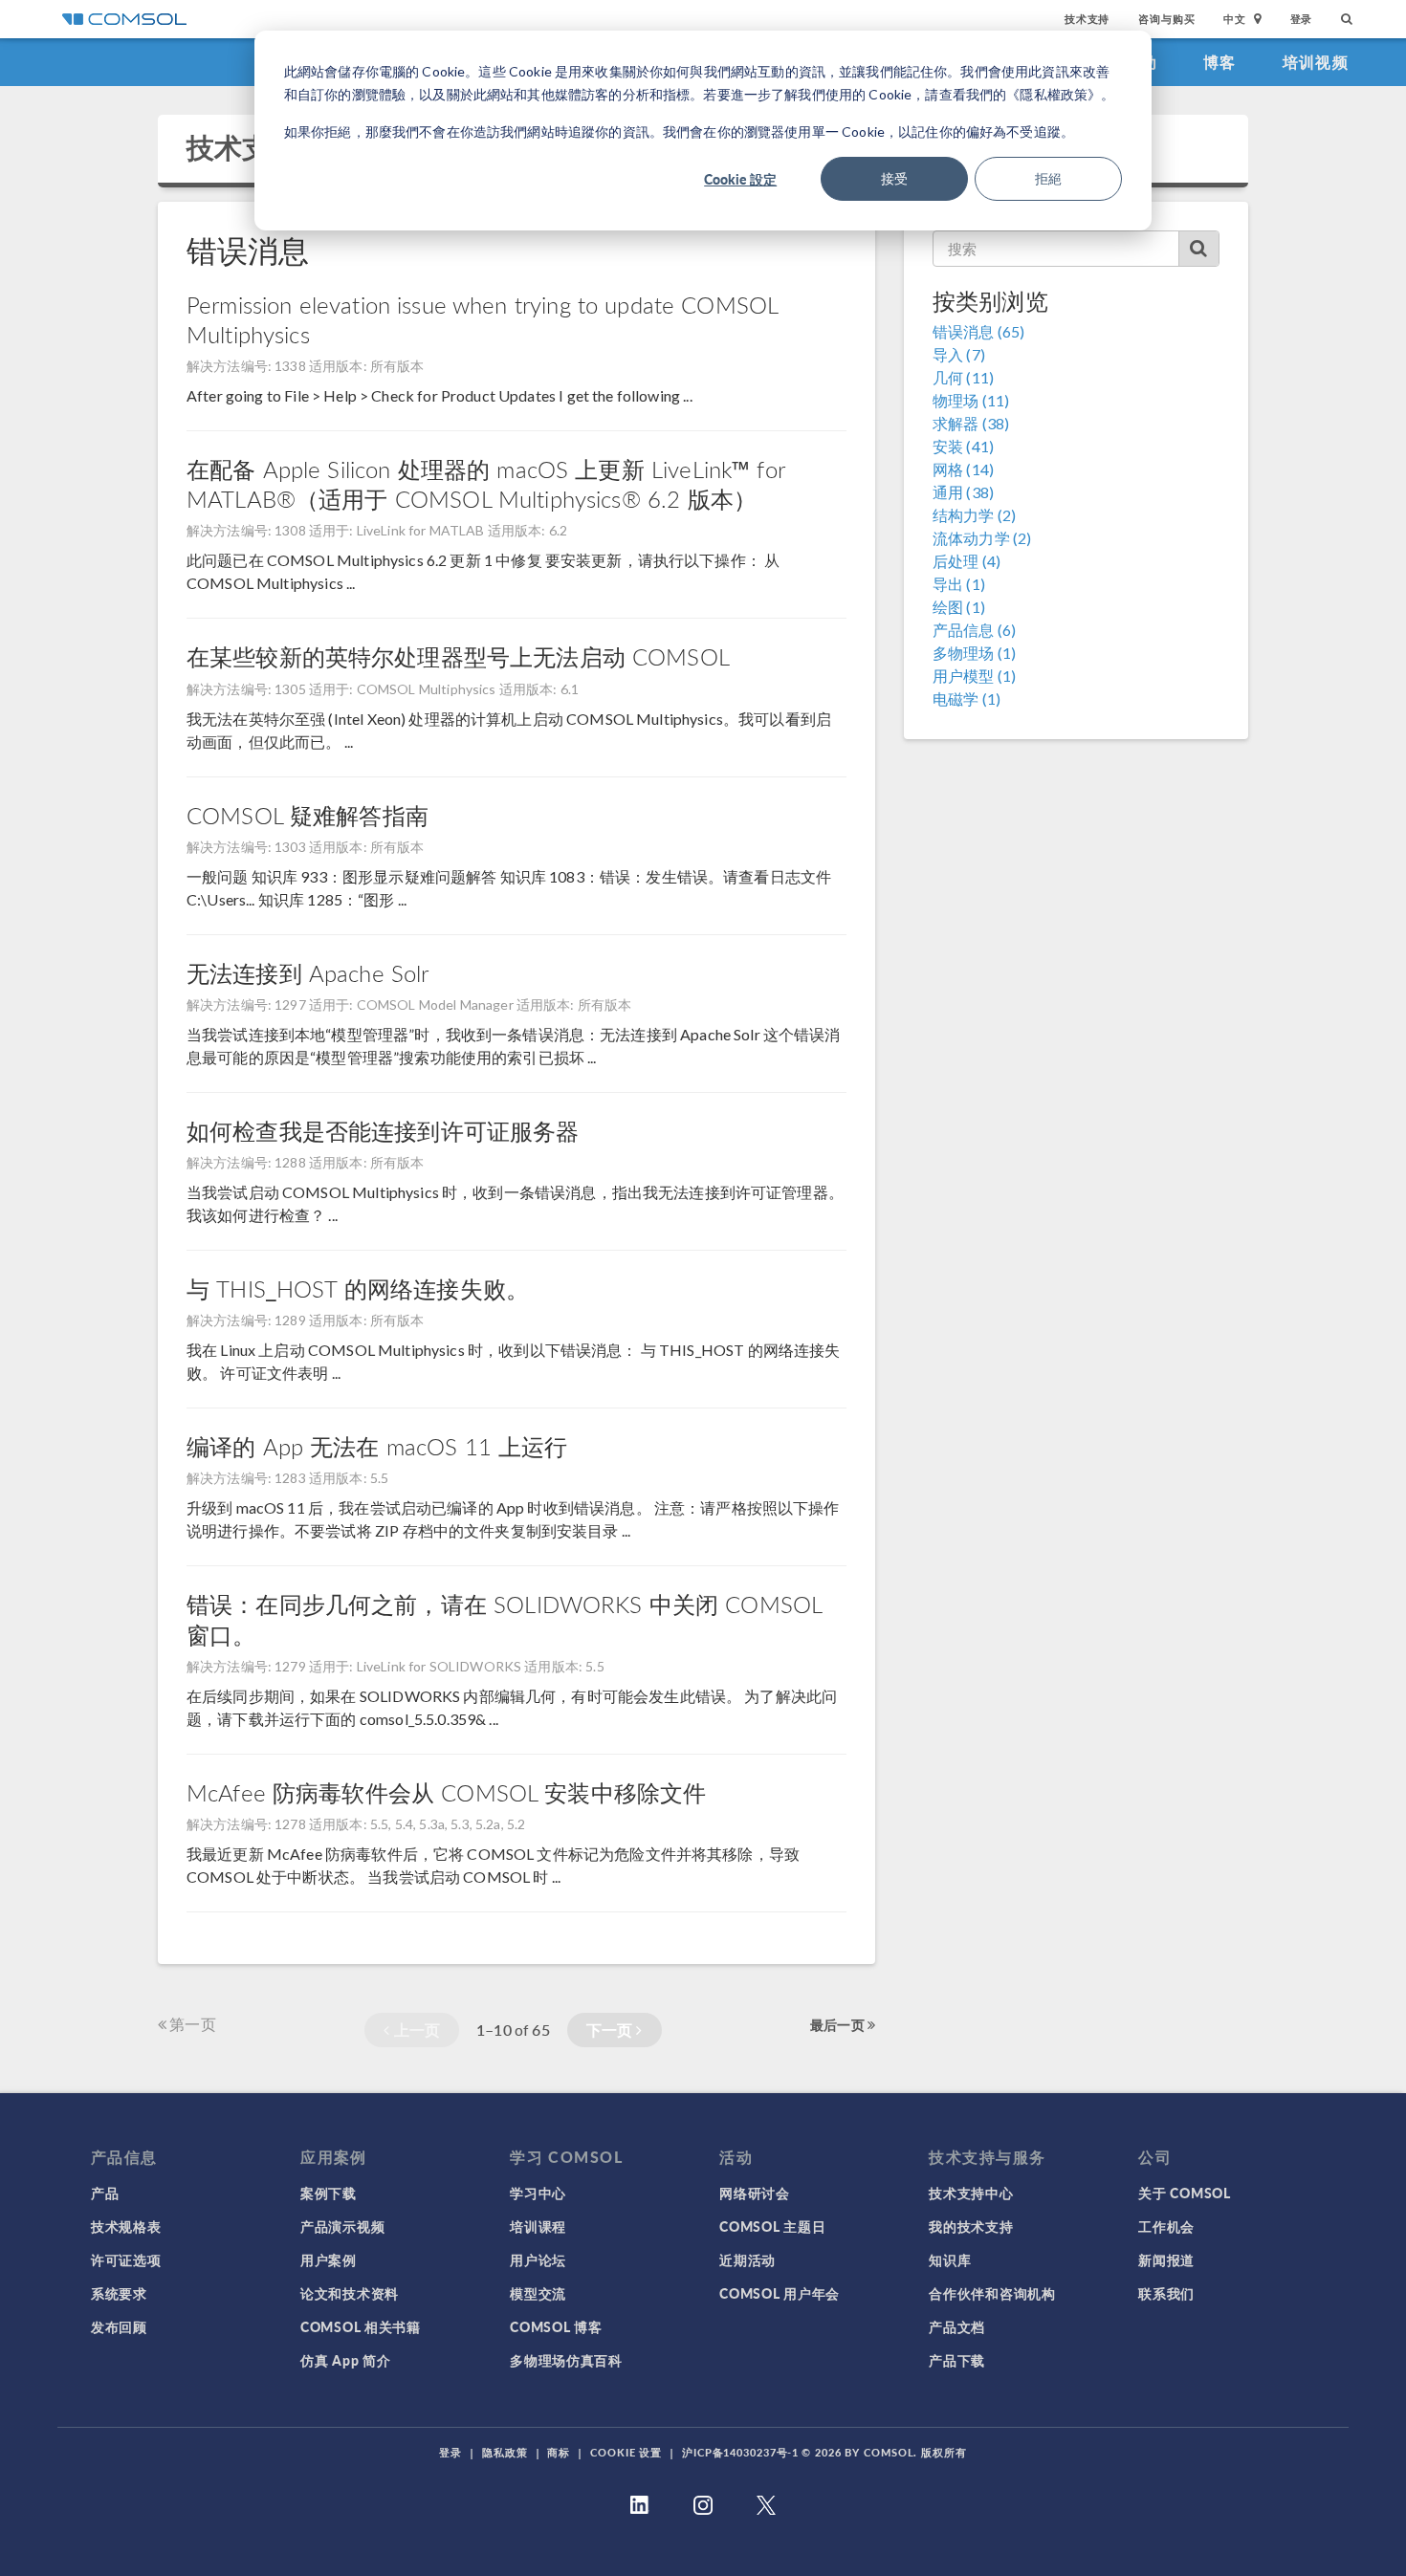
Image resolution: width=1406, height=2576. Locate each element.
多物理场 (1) (974, 653)
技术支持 (1087, 19)
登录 (1302, 19)
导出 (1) (959, 584)
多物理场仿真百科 (566, 2360)
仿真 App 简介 (345, 2360)
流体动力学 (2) (982, 538)
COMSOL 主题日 (772, 2226)
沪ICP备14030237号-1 (740, 2452)
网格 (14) (963, 469)
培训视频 (1316, 62)
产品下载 (957, 2360)
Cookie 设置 (626, 2452)
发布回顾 (119, 2326)
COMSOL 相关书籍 (361, 2326)
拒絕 (1048, 178)
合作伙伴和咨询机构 (992, 2293)
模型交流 (538, 2293)
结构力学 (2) (974, 515)
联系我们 (1166, 2293)
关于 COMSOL (1184, 2193)
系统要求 (119, 2293)
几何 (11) (963, 377)
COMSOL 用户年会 (780, 2293)
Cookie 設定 (740, 179)
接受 (894, 178)
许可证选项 (126, 2259)
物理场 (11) (971, 400)
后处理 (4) (967, 561)
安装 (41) (963, 446)
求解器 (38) (971, 423)
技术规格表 (126, 2226)
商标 (559, 2452)
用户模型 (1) (974, 676)
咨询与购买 (1166, 19)
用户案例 (329, 2259)
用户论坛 (538, 2259)
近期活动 (747, 2259)
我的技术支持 (971, 2226)
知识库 (950, 2259)
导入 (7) (959, 354)
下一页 (612, 2030)
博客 (1220, 62)
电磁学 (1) (967, 699)
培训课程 (538, 2226)
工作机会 (1166, 2226)
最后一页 (839, 2024)
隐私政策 (505, 2452)
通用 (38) (963, 492)
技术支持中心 (971, 2193)
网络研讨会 (755, 2193)
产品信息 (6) (974, 630)
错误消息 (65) (978, 331)
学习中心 (538, 2193)
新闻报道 (1166, 2259)
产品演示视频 (342, 2226)
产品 (105, 2193)
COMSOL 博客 (556, 2326)
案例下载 (329, 2193)
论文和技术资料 (350, 2293)
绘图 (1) (959, 607)
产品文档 (957, 2326)
